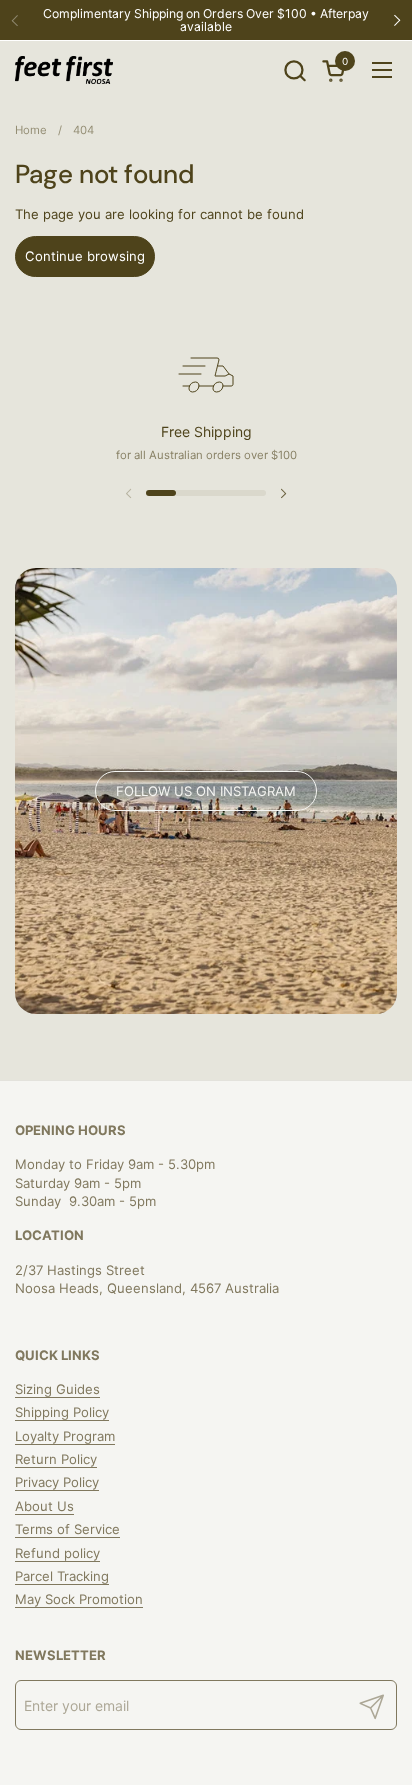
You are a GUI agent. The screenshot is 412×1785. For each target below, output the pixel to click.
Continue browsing (85, 256)
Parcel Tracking (62, 1576)
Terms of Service (67, 1529)
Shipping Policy (62, 1412)
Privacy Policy (57, 1482)
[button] (294, 70)
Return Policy (56, 1459)
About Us (44, 1506)
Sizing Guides (57, 1389)
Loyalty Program (65, 1436)
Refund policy (57, 1553)
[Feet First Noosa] (64, 70)
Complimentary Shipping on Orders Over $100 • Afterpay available (206, 20)
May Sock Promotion (79, 1599)
